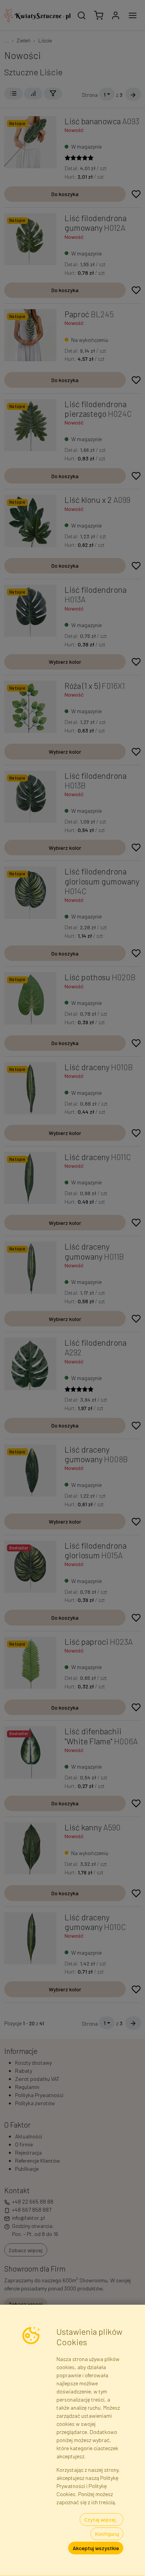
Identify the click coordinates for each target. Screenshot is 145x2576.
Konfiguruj (107, 2534)
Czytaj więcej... (102, 2519)
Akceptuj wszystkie (96, 2548)
